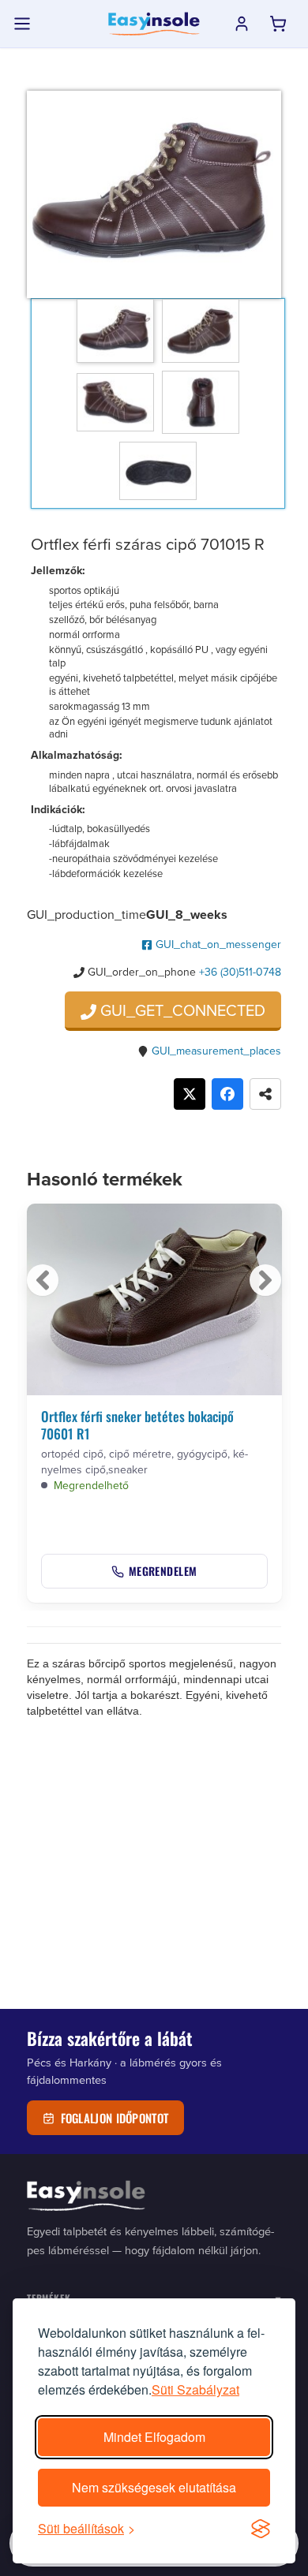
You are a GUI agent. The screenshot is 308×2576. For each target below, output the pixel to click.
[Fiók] (242, 24)
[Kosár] (278, 24)
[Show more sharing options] (265, 1094)
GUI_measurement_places (216, 1051)
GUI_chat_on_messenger (217, 944)
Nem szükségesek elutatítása (154, 2487)
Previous (43, 1280)
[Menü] (22, 24)
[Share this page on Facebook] (227, 1094)
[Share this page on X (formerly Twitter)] (190, 1094)
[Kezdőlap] (154, 24)
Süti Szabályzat (195, 2389)
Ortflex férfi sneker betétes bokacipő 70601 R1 (137, 1425)
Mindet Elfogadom (154, 2437)
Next (265, 1280)
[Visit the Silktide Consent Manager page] (261, 2529)
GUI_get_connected (181, 1010)
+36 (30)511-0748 (240, 972)
